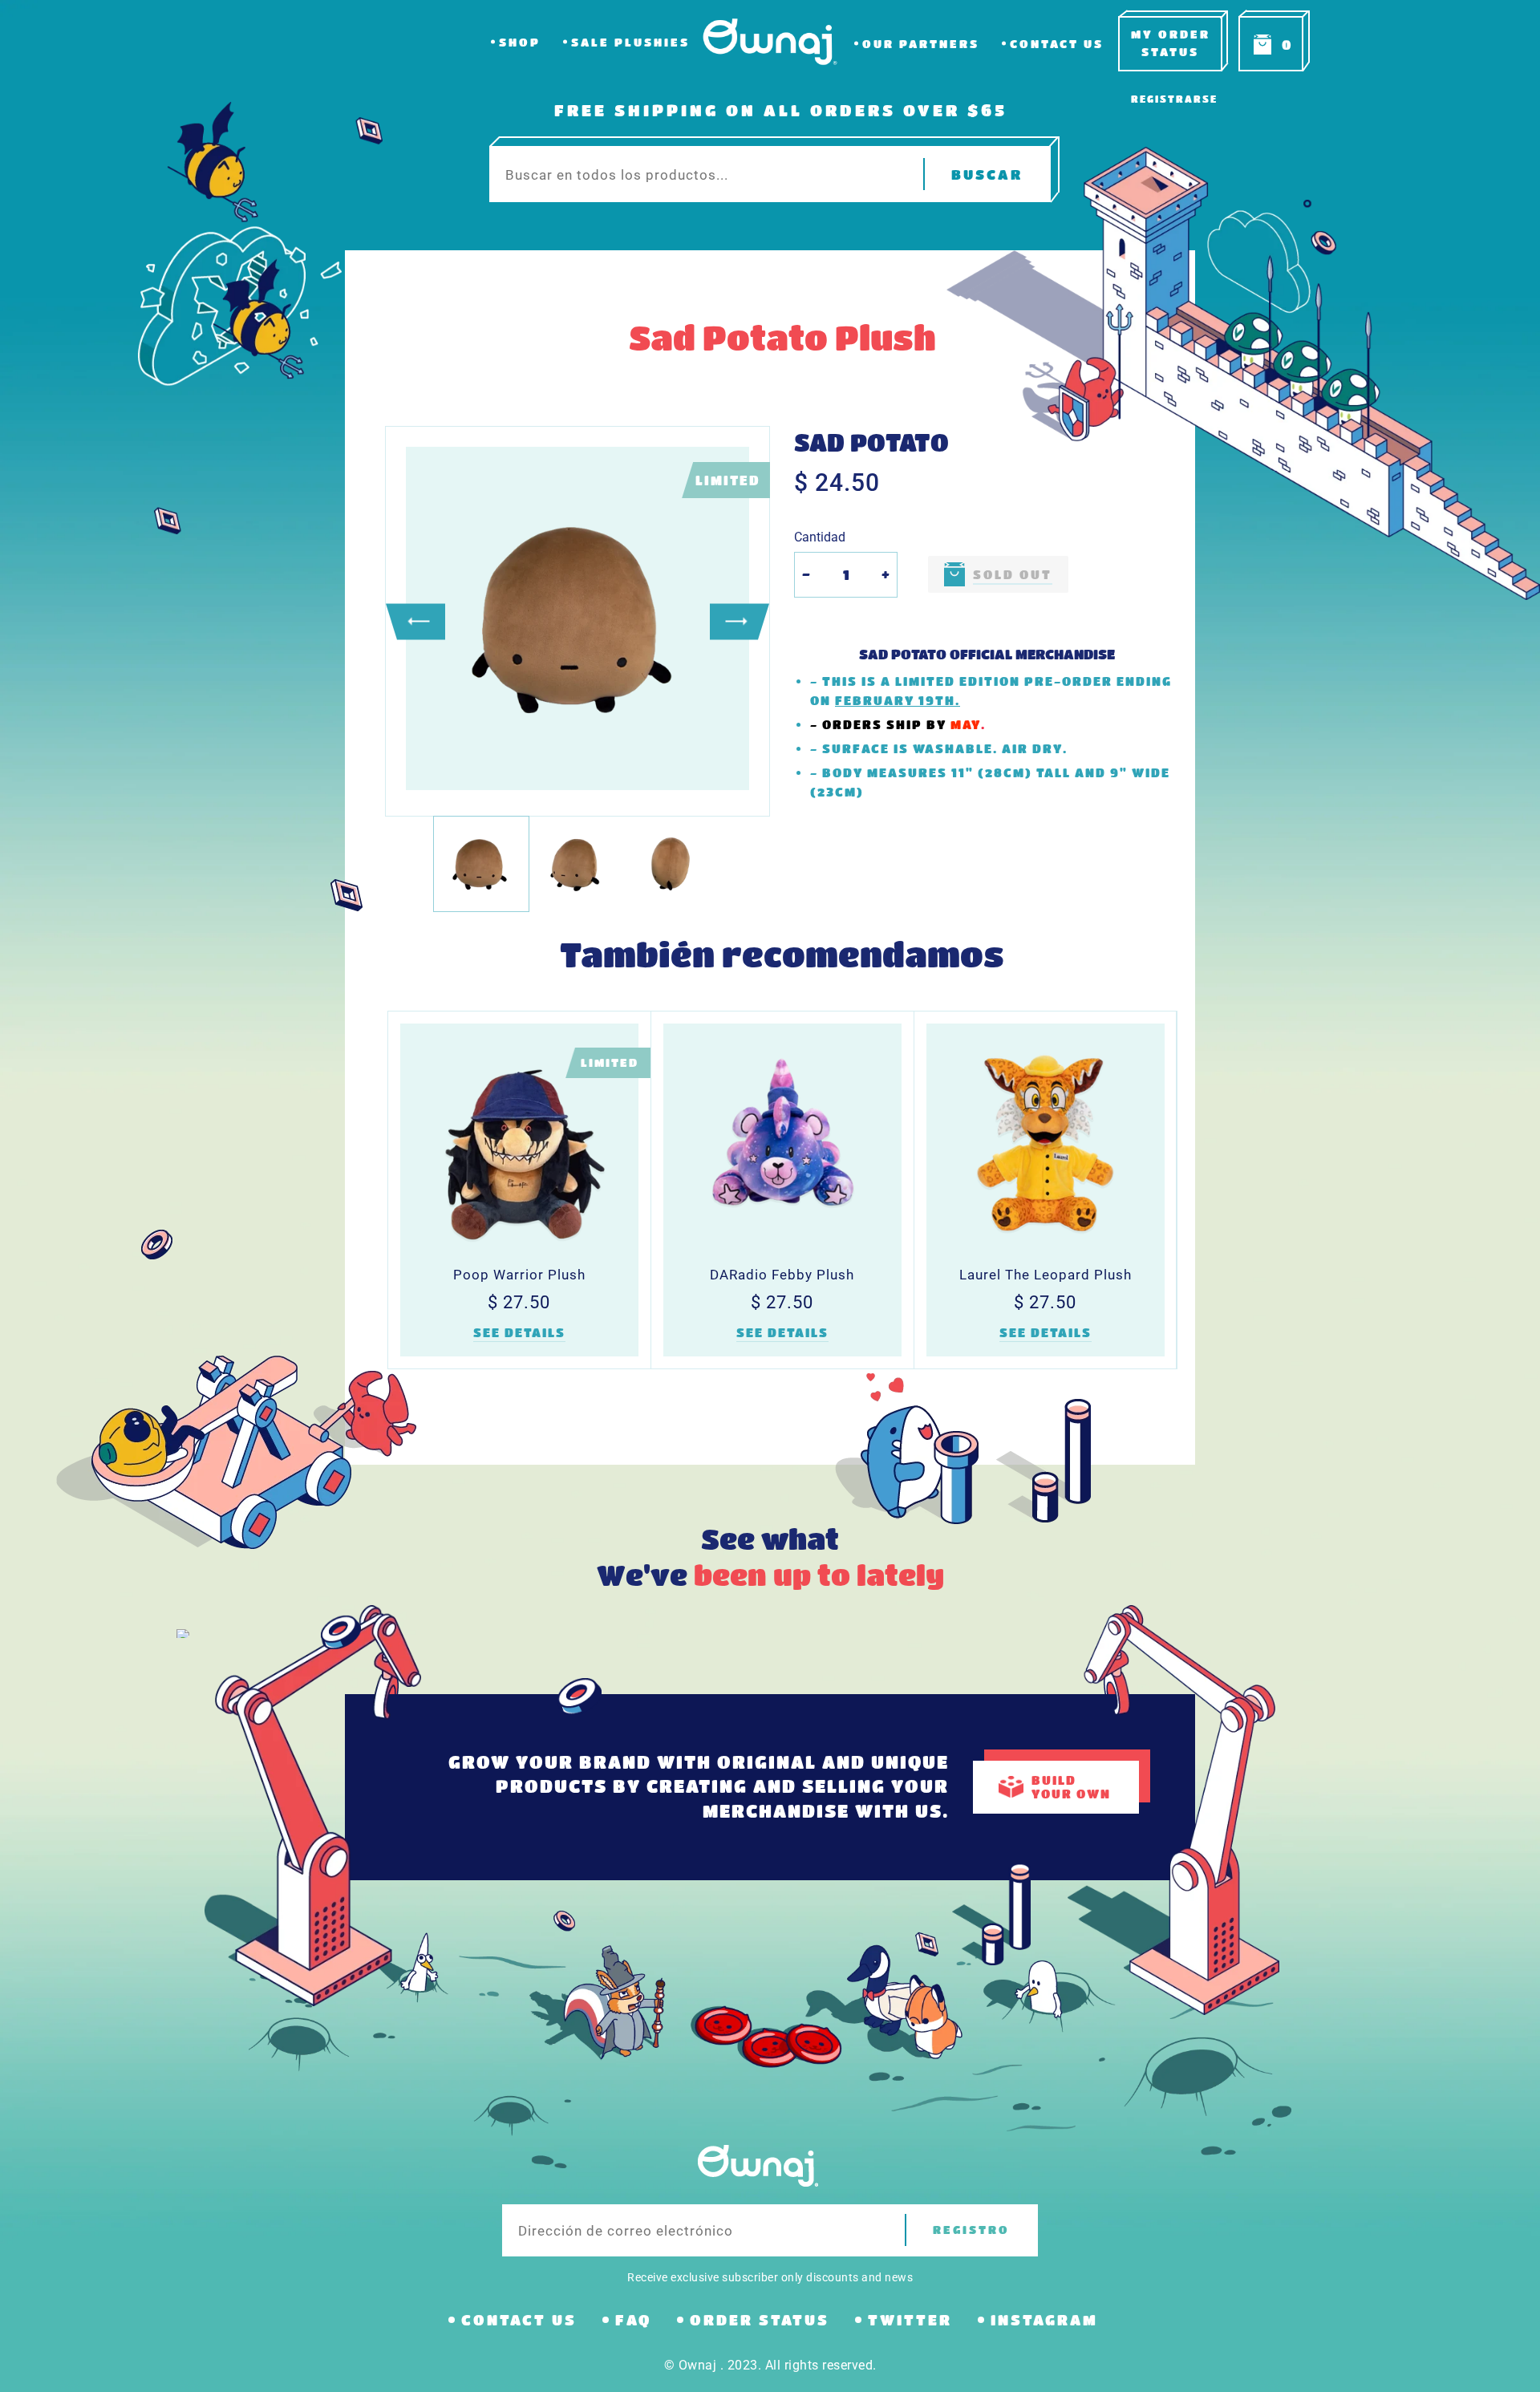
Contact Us (1057, 44)
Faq (633, 2320)
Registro (971, 2230)
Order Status (760, 2320)
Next (740, 621)
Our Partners (921, 44)
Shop (520, 42)
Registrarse (1174, 99)
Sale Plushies (630, 42)
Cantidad (820, 537)
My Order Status (1171, 43)
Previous (415, 621)
